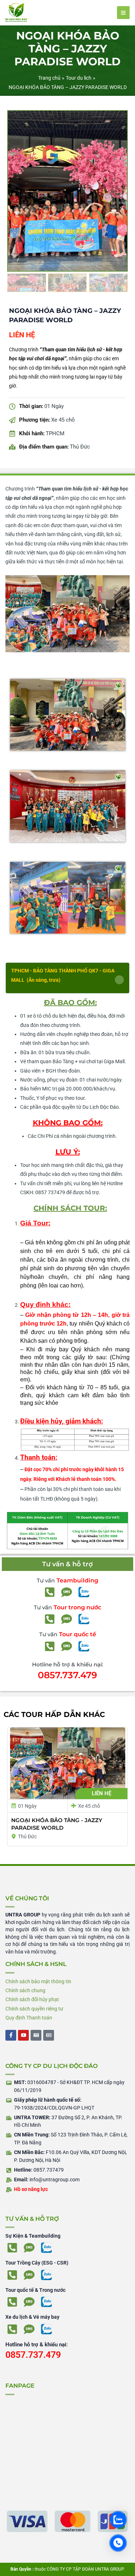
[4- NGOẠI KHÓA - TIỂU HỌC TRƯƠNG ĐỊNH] (67, 191)
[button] (67, 978)
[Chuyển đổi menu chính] (123, 13)
